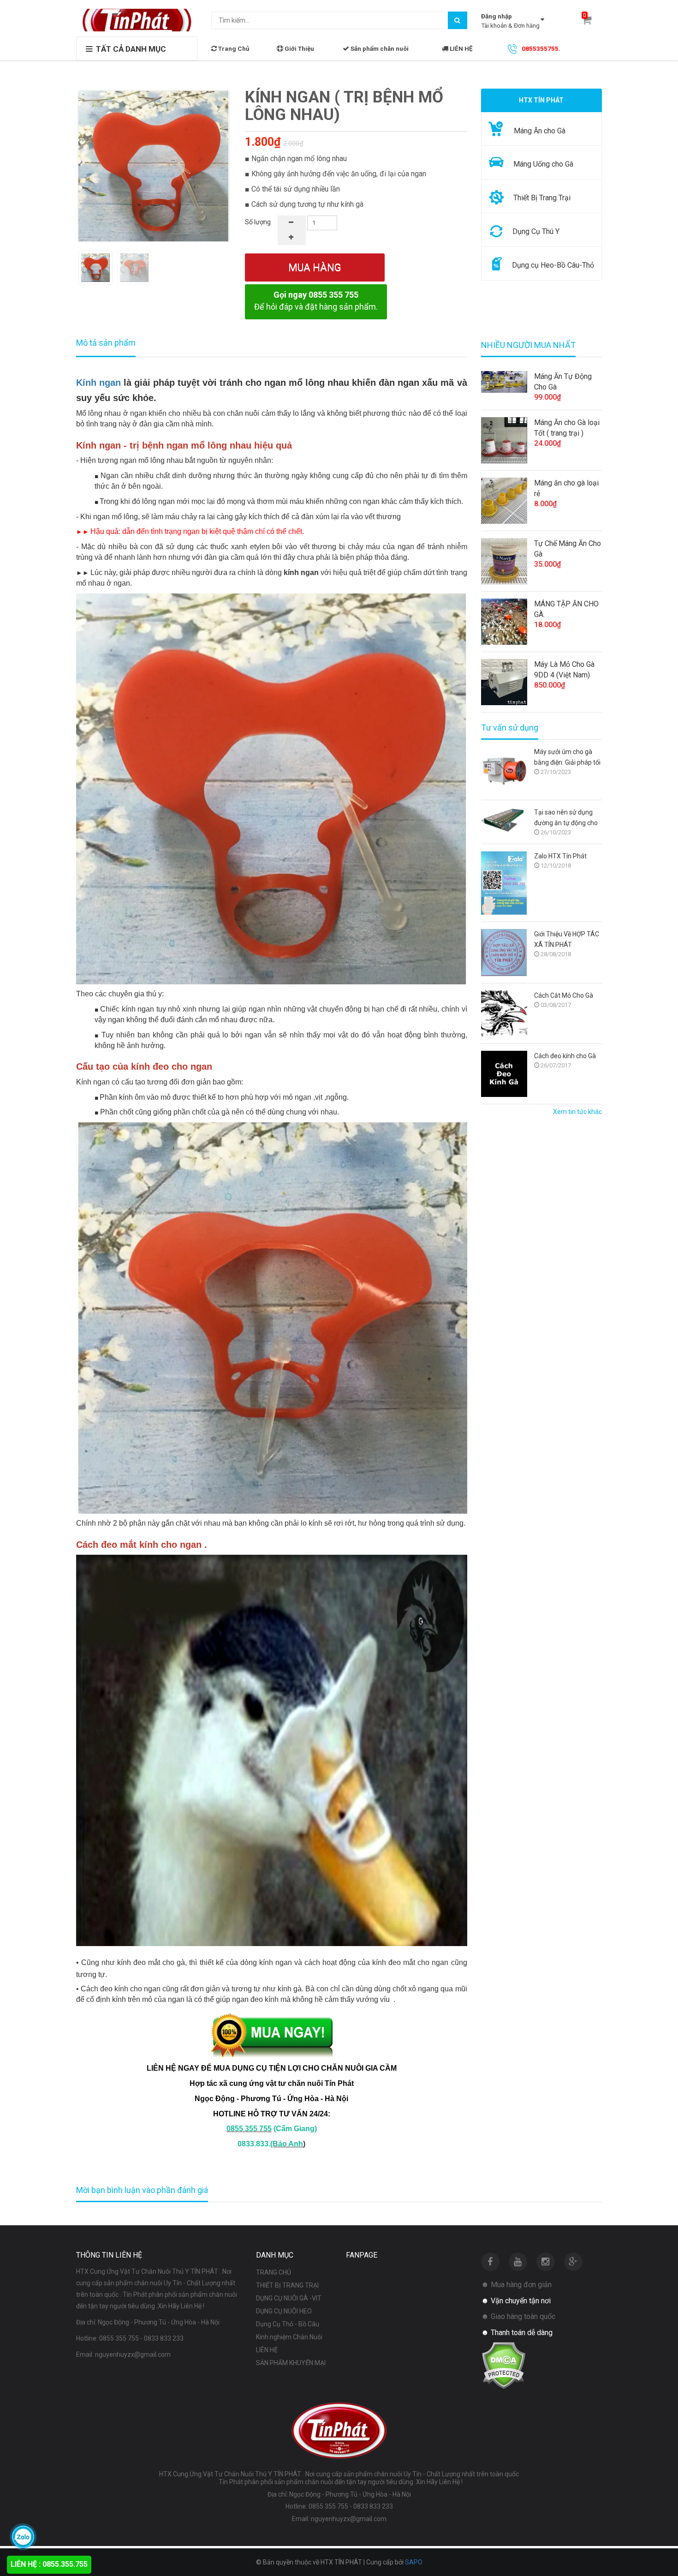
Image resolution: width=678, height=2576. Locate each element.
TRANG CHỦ (274, 2272)
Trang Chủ (233, 48)
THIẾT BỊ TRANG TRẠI (287, 2285)
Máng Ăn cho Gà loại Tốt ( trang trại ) (567, 428)
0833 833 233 (164, 2338)
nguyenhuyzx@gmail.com (133, 2354)
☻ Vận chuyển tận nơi (516, 2301)
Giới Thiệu (299, 48)
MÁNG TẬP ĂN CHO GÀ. (566, 609)
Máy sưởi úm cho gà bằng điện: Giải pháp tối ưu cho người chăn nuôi (568, 758)
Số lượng (258, 222)
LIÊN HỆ (461, 48)
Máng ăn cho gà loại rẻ (566, 488)
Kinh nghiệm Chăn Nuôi (289, 2337)
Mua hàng (315, 267)
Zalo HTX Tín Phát (560, 856)
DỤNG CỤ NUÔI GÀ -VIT (289, 2298)
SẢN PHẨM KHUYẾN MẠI (291, 2363)
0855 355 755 (119, 2338)
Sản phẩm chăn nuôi (379, 48)
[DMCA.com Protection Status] (503, 2365)
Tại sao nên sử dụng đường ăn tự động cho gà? (566, 818)
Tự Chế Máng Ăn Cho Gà (568, 549)
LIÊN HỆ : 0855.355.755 (49, 2564)
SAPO (414, 2562)
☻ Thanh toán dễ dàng (517, 2333)
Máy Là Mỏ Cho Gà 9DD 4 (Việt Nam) (564, 670)
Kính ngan (98, 383)
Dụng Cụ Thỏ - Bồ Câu (288, 2324)
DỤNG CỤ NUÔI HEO (284, 2311)
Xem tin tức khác (577, 1112)
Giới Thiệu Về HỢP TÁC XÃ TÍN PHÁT (567, 939)
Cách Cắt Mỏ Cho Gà (564, 995)
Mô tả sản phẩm (106, 343)
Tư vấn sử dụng (510, 728)
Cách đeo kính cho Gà (565, 1056)
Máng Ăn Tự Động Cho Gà (563, 382)
